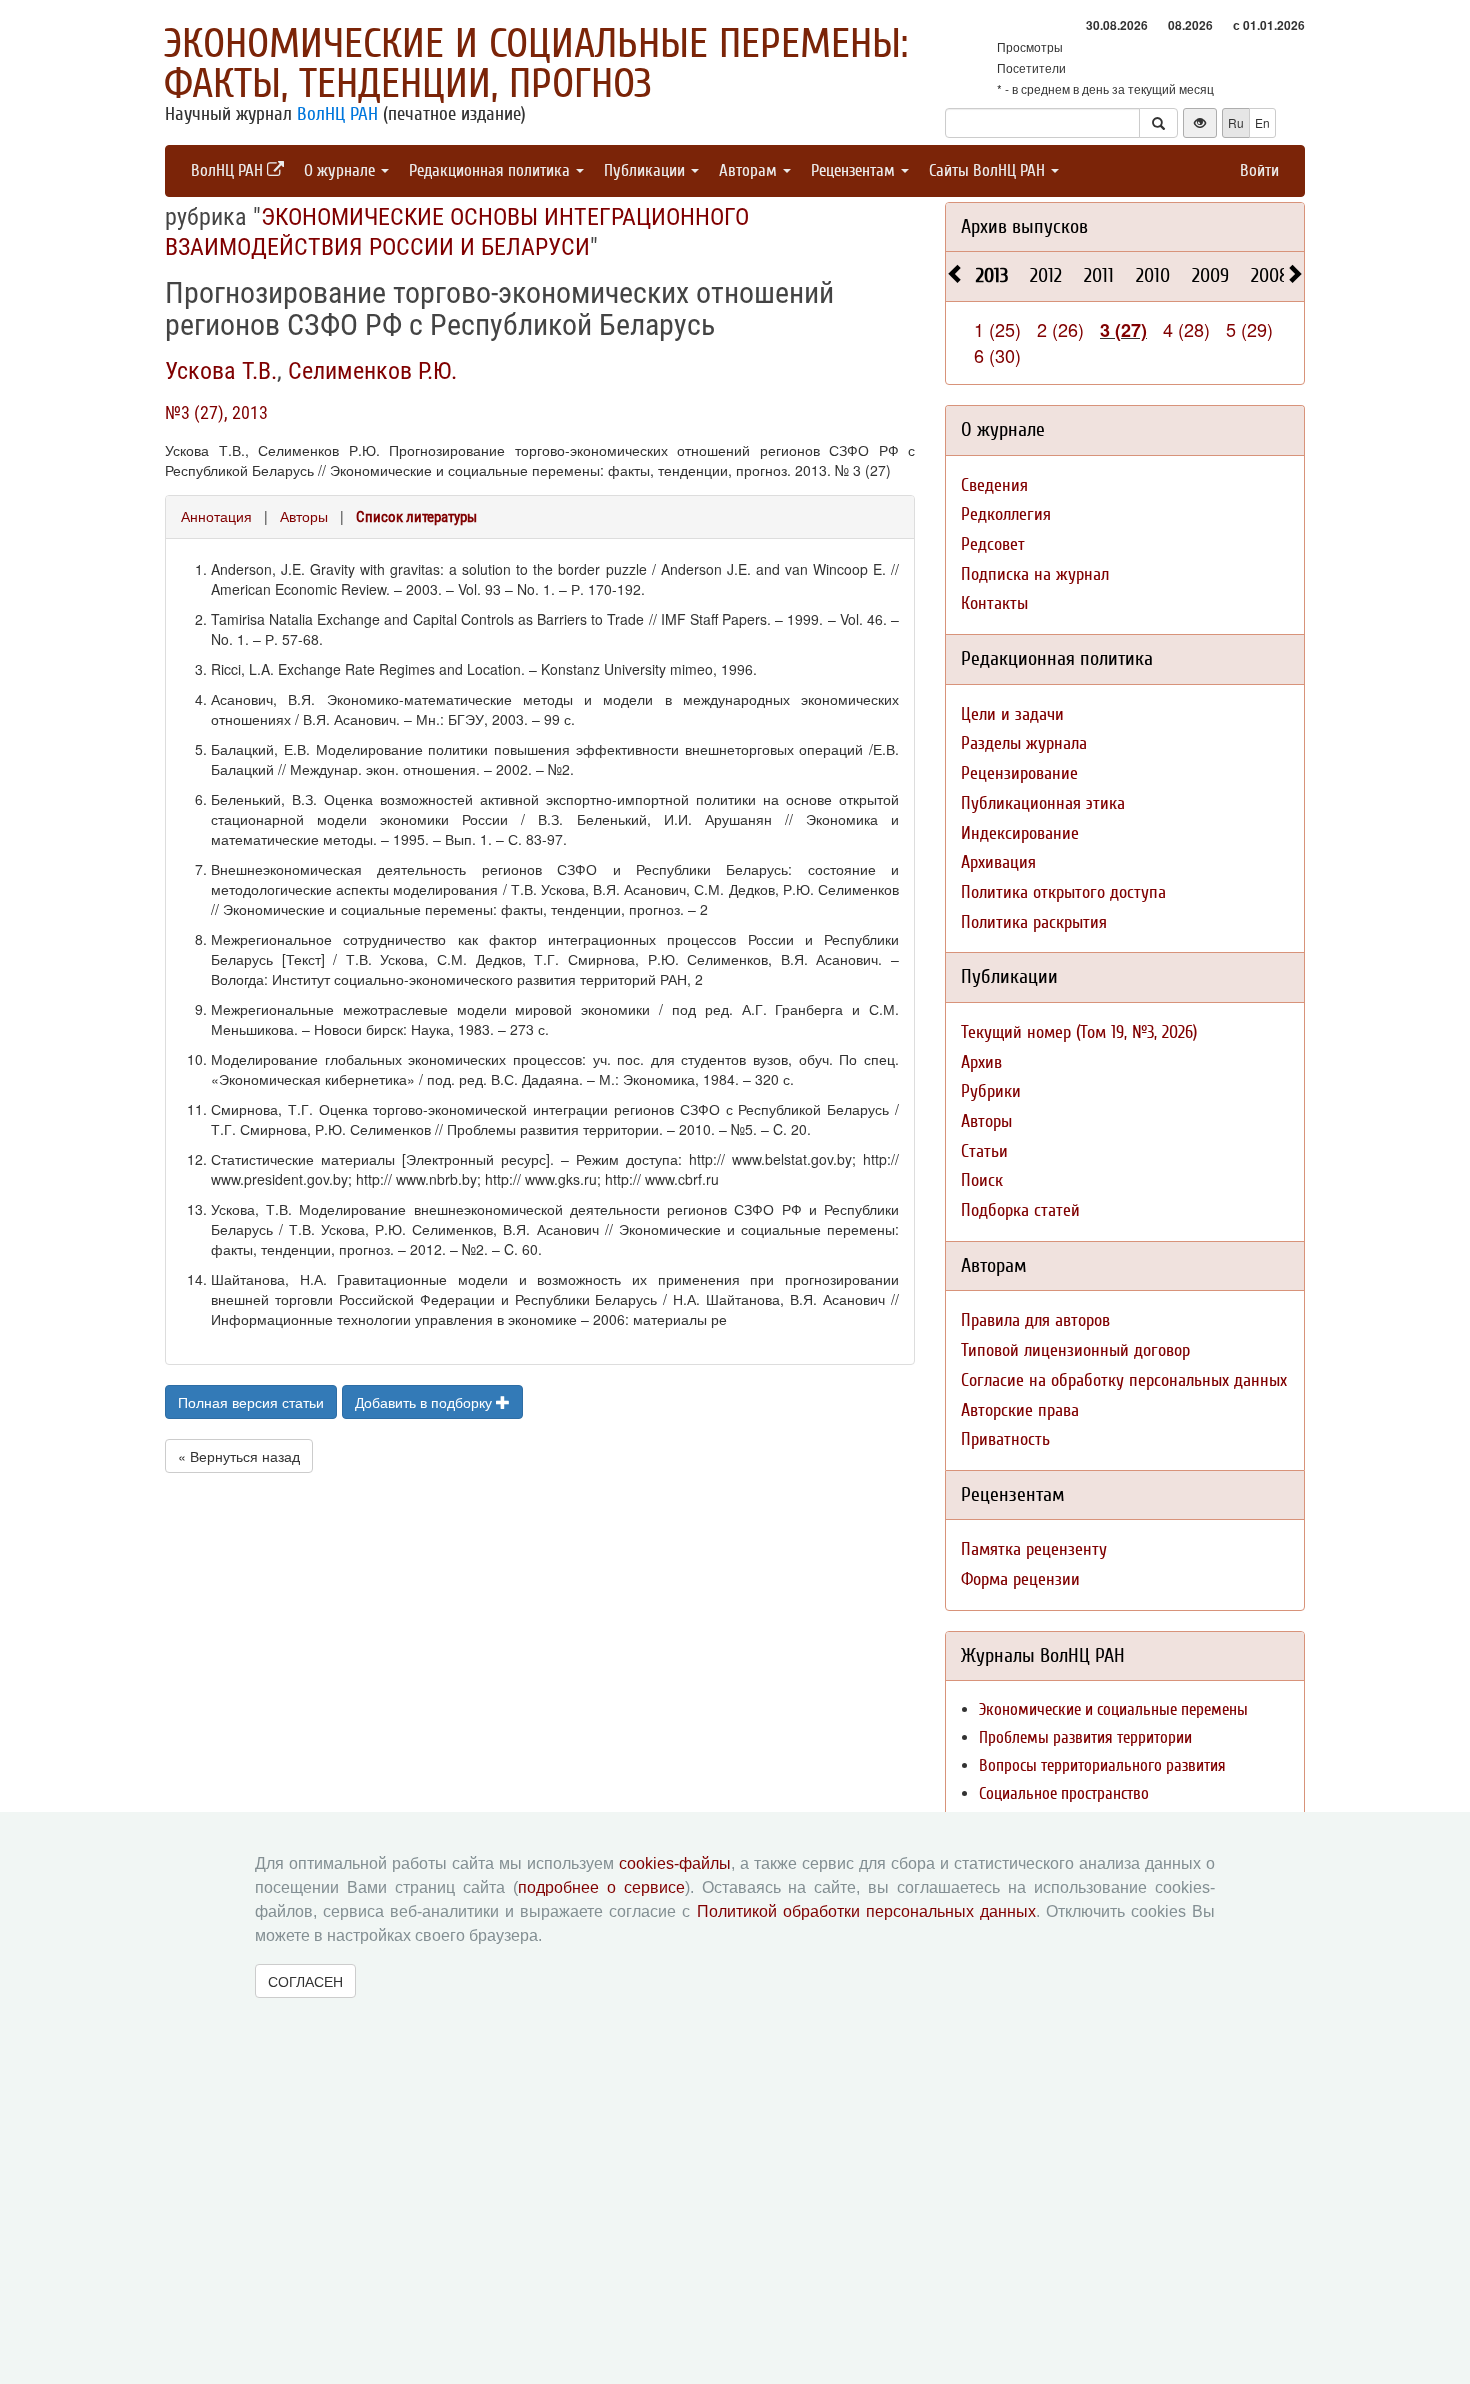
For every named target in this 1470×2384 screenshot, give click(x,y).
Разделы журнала (1024, 743)
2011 (1099, 275)
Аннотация (216, 516)
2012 (1046, 275)
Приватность (1005, 1439)
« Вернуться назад (239, 1456)
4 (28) (1186, 329)
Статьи (984, 1151)
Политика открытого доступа (1063, 892)
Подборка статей (1020, 1210)
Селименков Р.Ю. (372, 371)
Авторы (304, 516)
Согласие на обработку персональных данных (1124, 1380)
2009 (1210, 275)
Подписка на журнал (1035, 574)
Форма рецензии (1020, 1579)
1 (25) (997, 329)
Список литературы (416, 517)
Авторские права (1020, 1410)
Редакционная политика (491, 170)
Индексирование (1020, 833)
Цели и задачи (1012, 714)
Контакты (994, 603)
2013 (992, 275)
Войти (1259, 170)
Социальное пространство (1064, 1793)
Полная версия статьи (251, 1402)
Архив (981, 1062)
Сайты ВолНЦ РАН (989, 170)
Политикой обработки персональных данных (866, 1911)
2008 (1270, 275)
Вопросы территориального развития (1102, 1765)
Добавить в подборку (425, 1402)
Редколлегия (1006, 514)
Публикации (646, 170)
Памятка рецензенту (1034, 1549)
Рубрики (991, 1091)
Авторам (750, 170)
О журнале (341, 170)
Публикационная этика (1043, 803)
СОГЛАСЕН (305, 1981)
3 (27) (1123, 330)
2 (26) (1060, 329)
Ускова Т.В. (221, 371)
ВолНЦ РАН (337, 114)
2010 (1153, 275)
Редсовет (993, 544)
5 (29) (1249, 329)
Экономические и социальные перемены (1113, 1709)
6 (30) (997, 355)
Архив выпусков (1024, 226)
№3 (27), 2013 (216, 412)
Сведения (994, 485)
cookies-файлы (675, 1863)
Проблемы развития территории (1085, 1737)
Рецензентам (855, 170)
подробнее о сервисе (601, 1887)
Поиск (982, 1180)
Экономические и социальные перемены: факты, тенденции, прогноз (536, 64)
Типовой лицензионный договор (1075, 1350)
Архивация (998, 862)
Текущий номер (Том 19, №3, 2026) (1079, 1032)
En (1262, 122)
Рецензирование (1019, 773)
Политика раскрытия (1034, 922)
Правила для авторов (1035, 1320)
